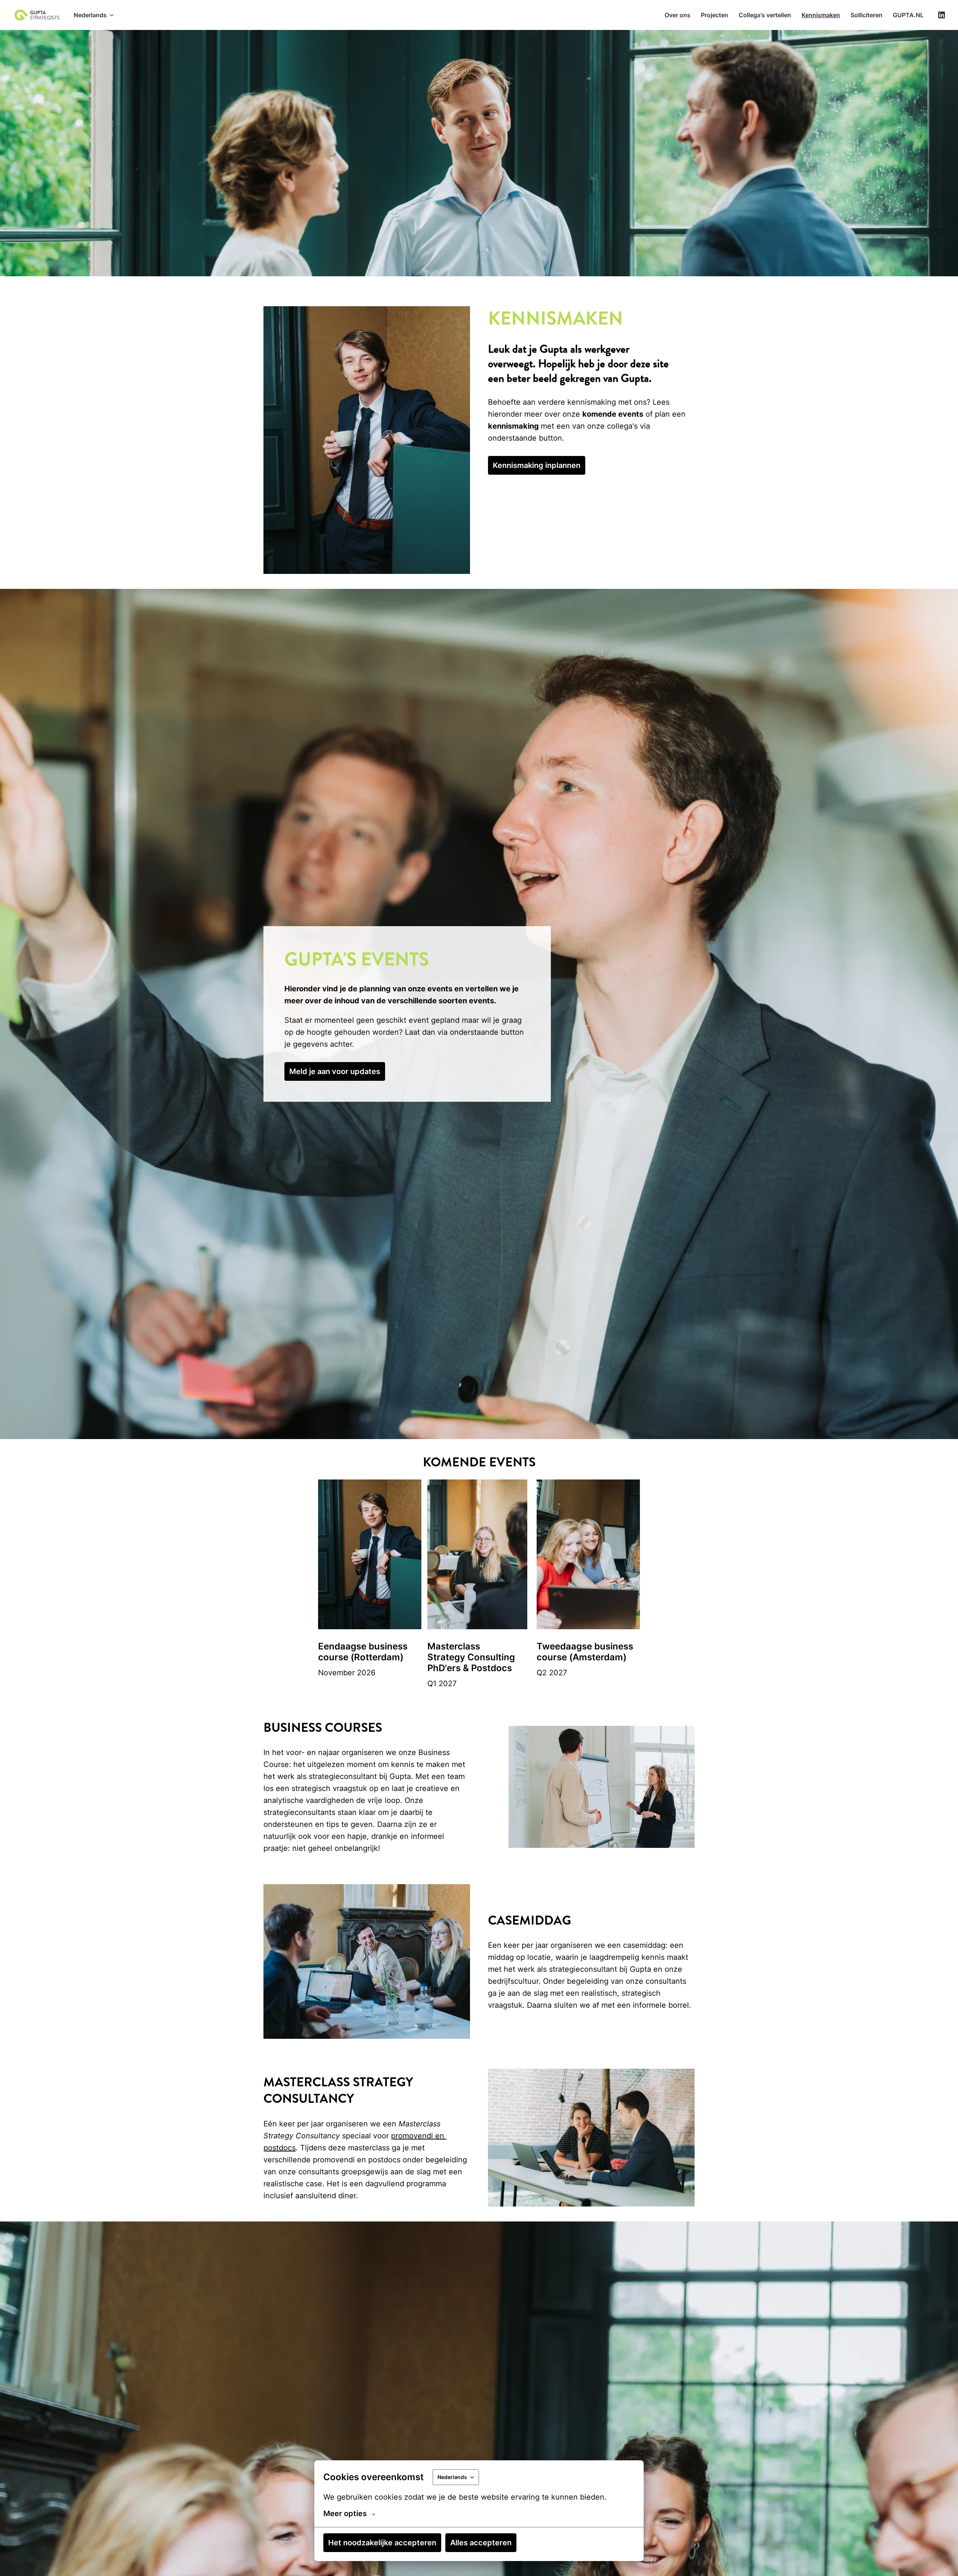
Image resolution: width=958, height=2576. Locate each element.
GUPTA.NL (908, 15)
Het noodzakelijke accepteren (382, 2543)
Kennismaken (821, 15)
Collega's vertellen (765, 15)
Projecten (715, 15)
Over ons (678, 15)
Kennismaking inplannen (537, 465)
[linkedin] (942, 15)
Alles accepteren (481, 2543)
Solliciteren (867, 15)
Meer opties (345, 2513)
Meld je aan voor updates (335, 1071)
